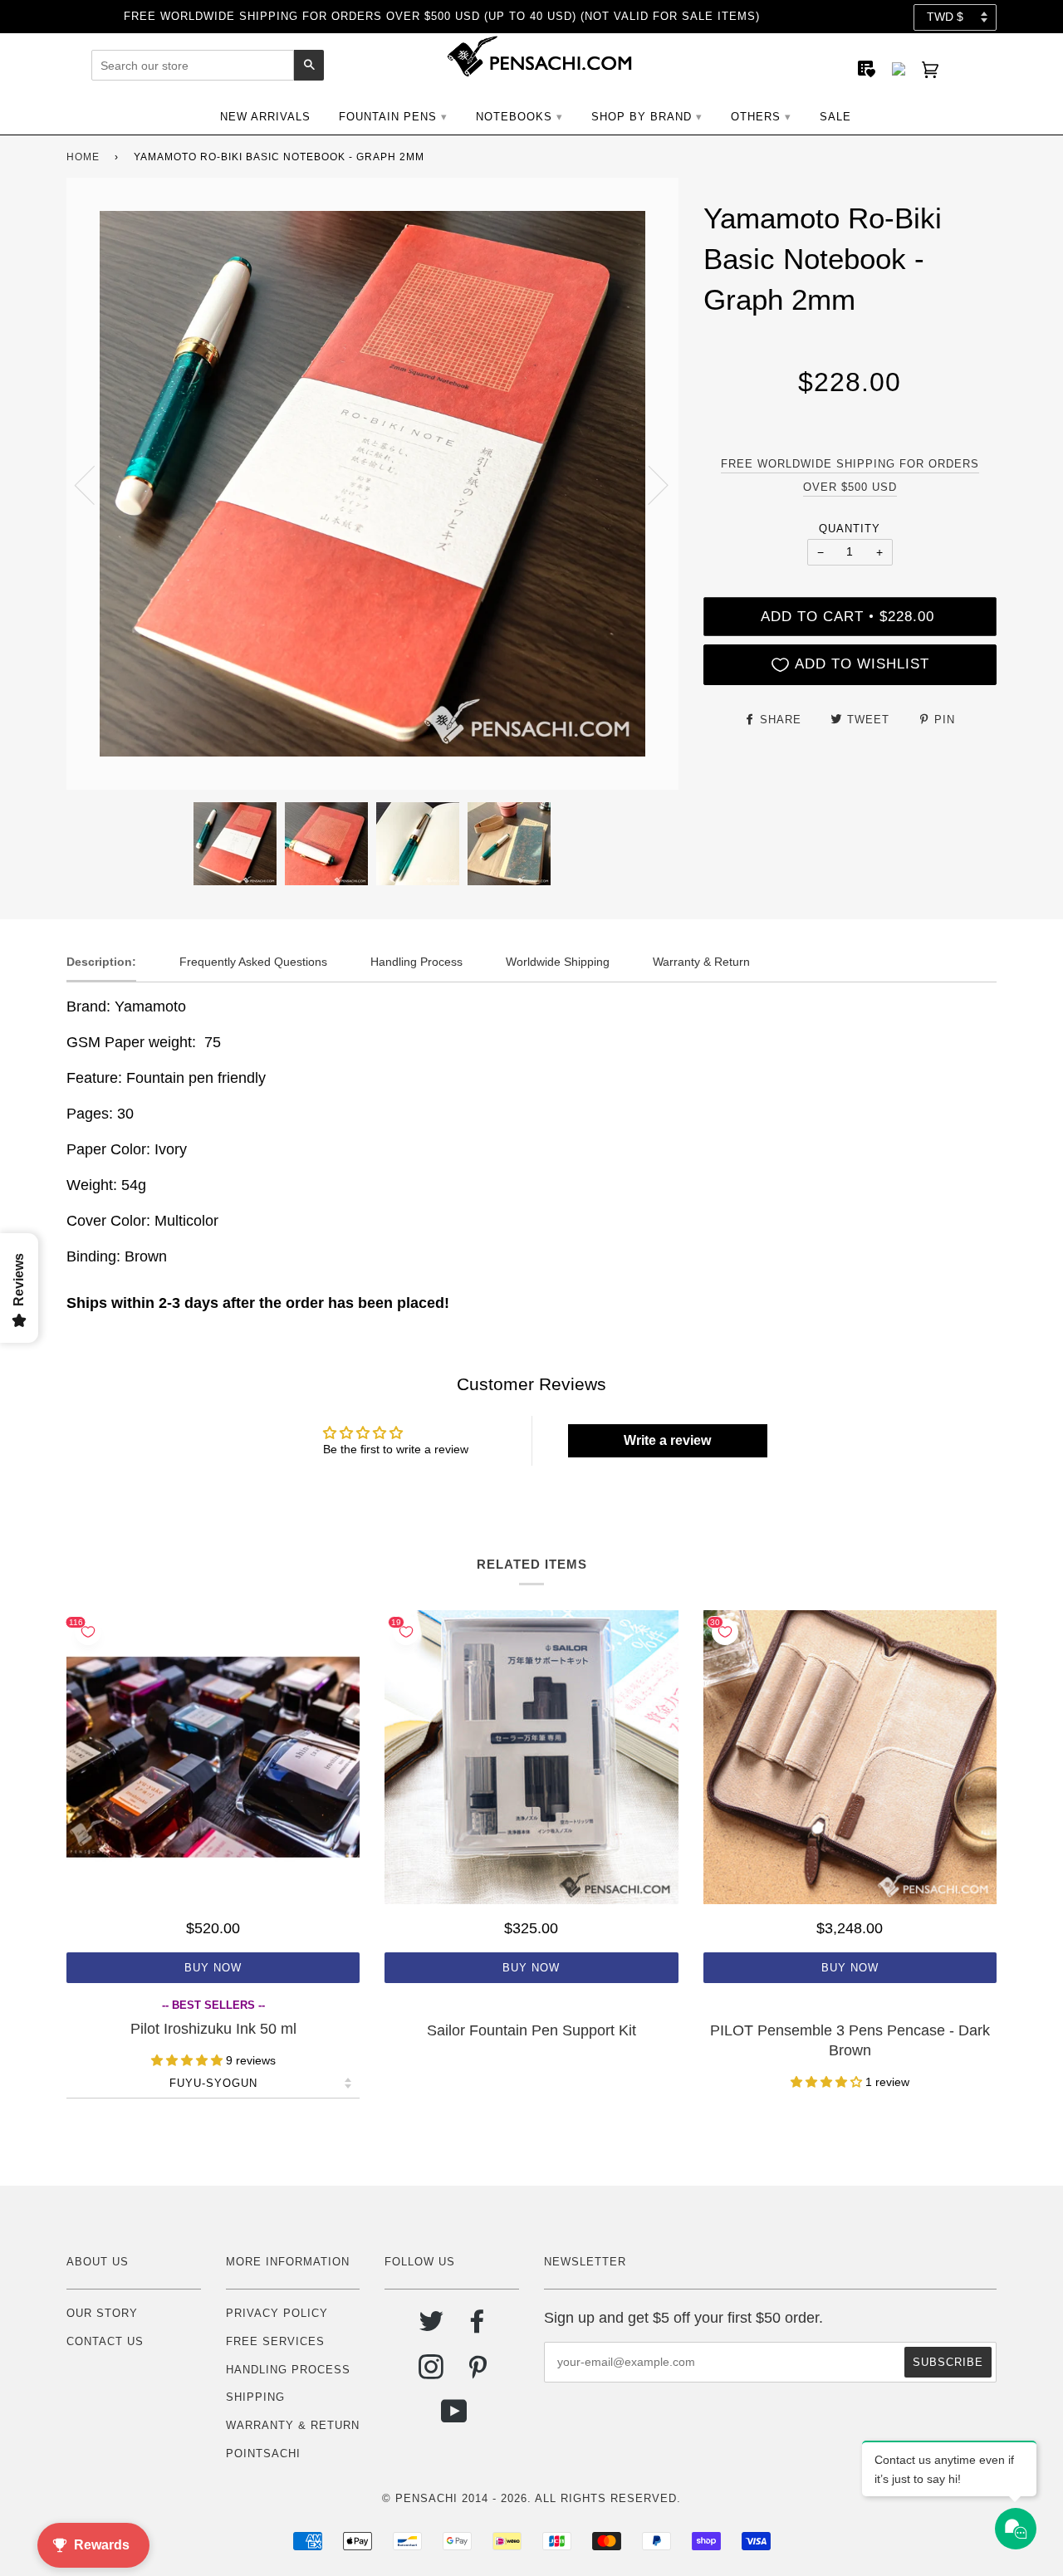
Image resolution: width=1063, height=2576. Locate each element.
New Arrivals (265, 117)
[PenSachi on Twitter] (431, 2327)
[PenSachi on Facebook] (478, 2327)
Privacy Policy (277, 2313)
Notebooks (514, 117)
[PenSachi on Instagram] (431, 2373)
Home (83, 157)
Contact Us (105, 2341)
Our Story (102, 2313)
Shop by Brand (642, 117)
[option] (372, 484)
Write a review (667, 1440)
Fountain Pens (388, 117)
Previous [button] (95, 484)
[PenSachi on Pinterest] (478, 2373)
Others (756, 117)
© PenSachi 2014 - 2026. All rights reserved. (531, 2498)
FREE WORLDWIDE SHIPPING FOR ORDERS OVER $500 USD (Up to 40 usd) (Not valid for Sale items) (442, 16)
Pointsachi (263, 2454)
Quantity (850, 529)
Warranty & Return (293, 2425)
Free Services (275, 2341)
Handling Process (288, 2370)
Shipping (255, 2397)
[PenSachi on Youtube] (455, 2418)
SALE (835, 117)
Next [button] (648, 484)
